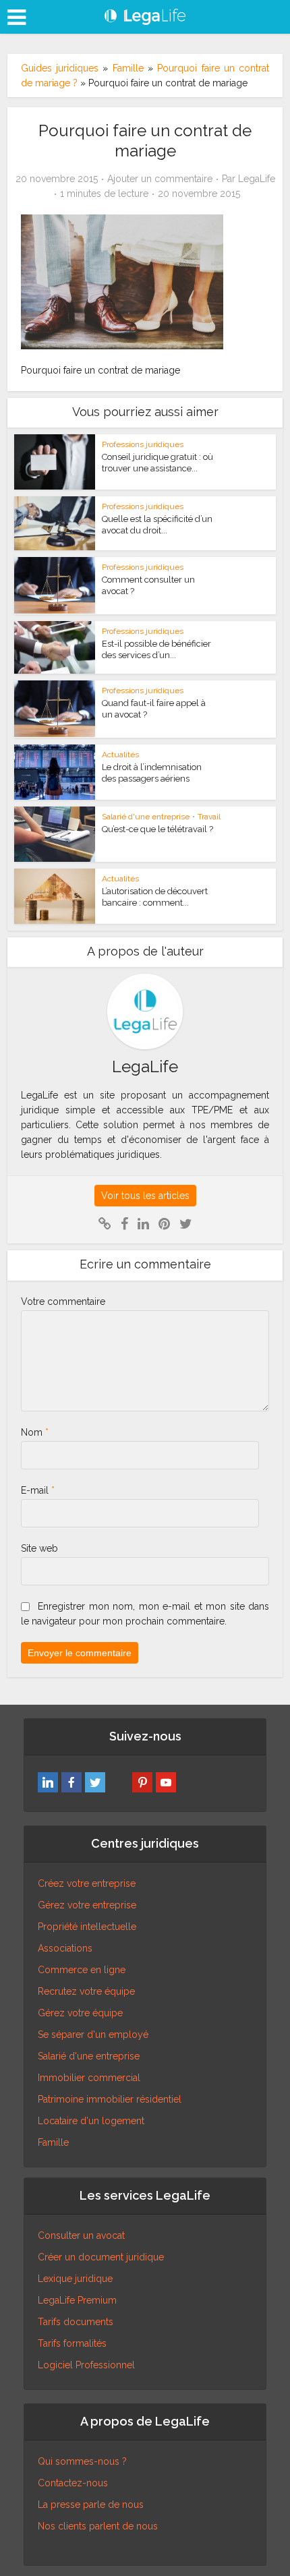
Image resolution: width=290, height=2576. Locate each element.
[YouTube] (166, 1782)
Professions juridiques (143, 444)
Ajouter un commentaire (160, 179)
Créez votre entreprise (87, 1883)
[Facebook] (71, 1782)
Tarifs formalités (72, 2343)
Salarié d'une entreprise (146, 817)
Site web (39, 1548)
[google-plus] (119, 1782)
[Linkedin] (48, 1782)
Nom (35, 1432)
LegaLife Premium (77, 2300)
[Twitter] (95, 1782)
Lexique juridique (75, 2279)
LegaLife (257, 179)
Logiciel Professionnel (86, 2365)
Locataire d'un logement (91, 2121)
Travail (209, 817)
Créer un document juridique (101, 2257)
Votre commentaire (63, 1301)
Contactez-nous (73, 2483)
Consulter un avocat (81, 2235)
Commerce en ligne (82, 1970)
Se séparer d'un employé (93, 2035)
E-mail (38, 1490)
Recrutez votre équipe (86, 1991)
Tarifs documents (76, 2322)
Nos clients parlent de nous (98, 2526)
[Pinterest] (142, 1782)
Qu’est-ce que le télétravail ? (157, 829)
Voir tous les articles (145, 1196)
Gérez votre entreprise (87, 1905)
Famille (128, 68)
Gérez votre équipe (80, 2013)
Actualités (120, 755)
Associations (65, 1948)
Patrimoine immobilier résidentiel (110, 2099)
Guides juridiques (60, 68)
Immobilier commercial (89, 2078)
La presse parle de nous (91, 2505)
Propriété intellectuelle (87, 1927)
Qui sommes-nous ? (82, 2461)
